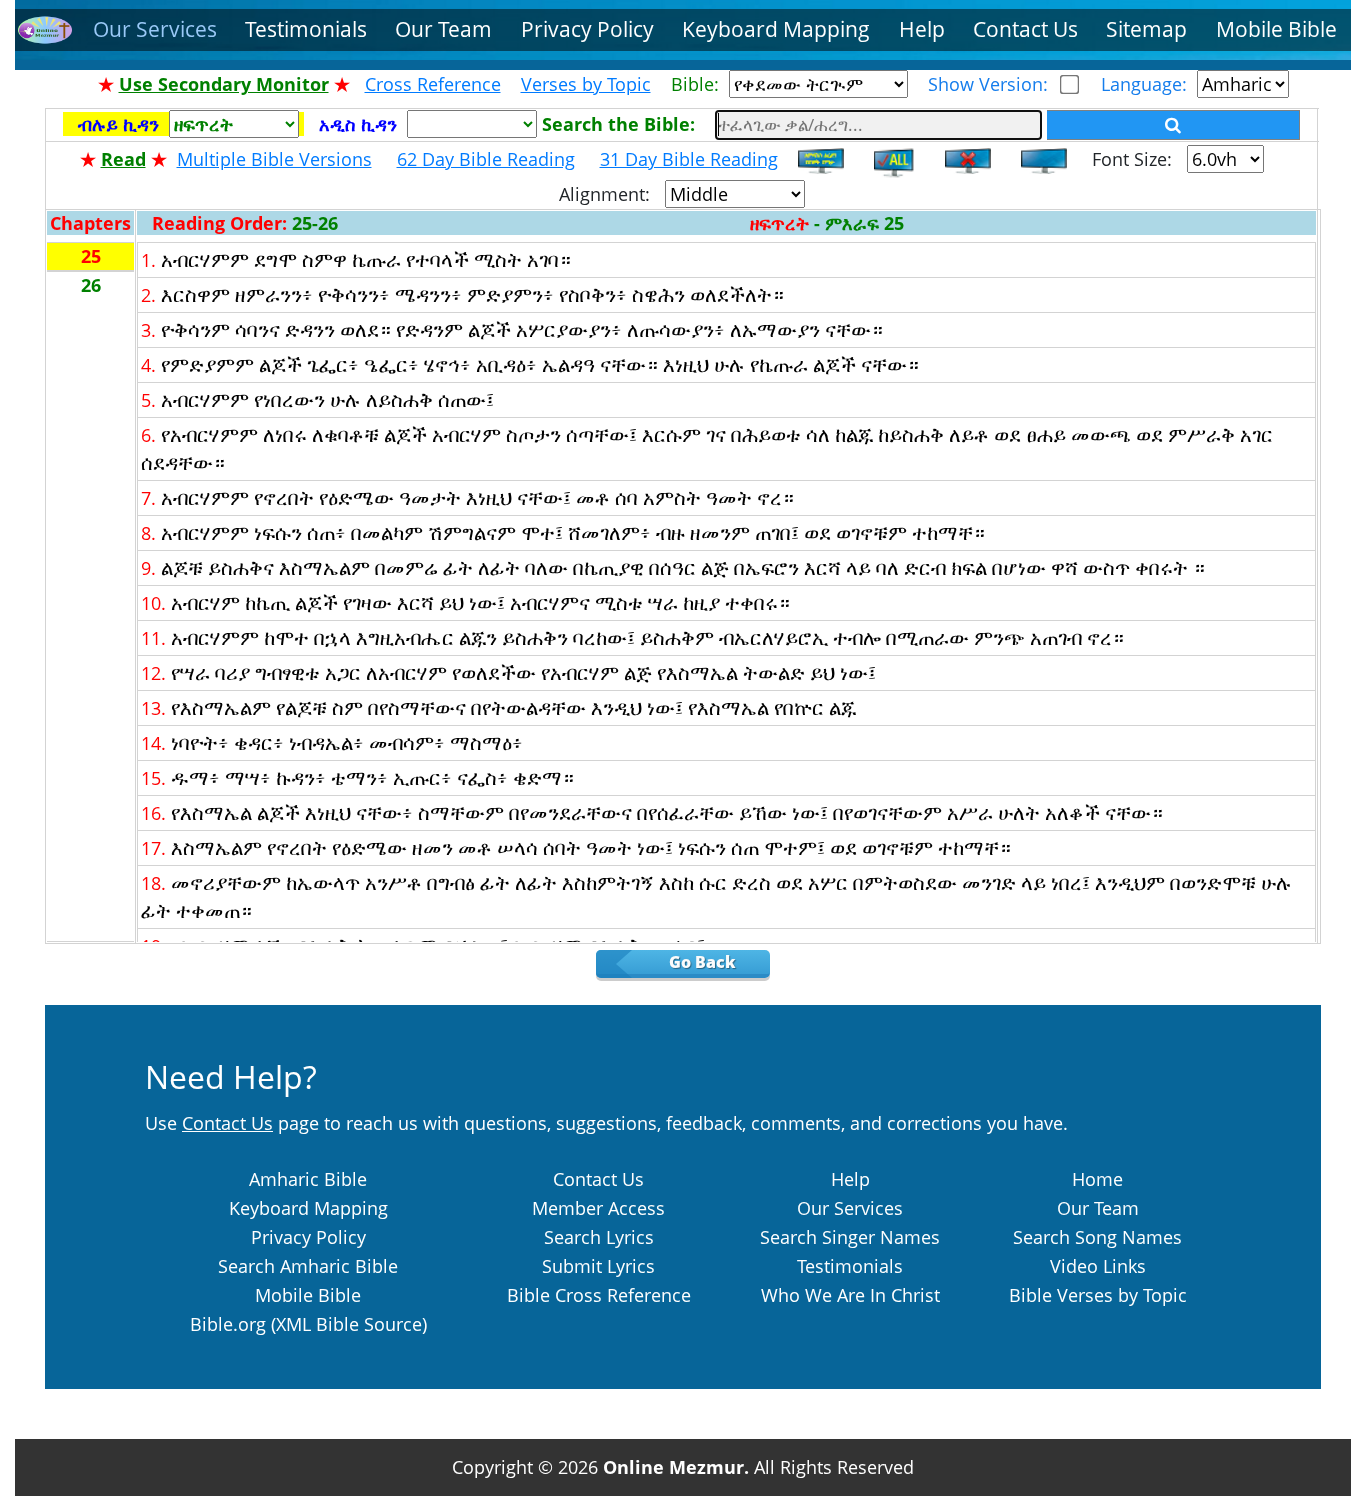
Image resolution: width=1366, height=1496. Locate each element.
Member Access (598, 1208)
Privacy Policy (587, 29)
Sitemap (1146, 29)
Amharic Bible (308, 1179)
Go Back (716, 962)
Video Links (1098, 1266)
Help (922, 29)
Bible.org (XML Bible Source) (308, 1324)
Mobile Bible (1276, 29)
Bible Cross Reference (599, 1295)
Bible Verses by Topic (1098, 1295)
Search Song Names (1097, 1237)
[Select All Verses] (897, 159)
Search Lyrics (599, 1237)
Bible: (700, 84)
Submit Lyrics (598, 1266)
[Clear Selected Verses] (968, 159)
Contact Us (1025, 29)
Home (1097, 1179)
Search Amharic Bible (308, 1266)
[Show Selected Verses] (821, 159)
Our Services (155, 29)
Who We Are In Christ (850, 1295)
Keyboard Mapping (776, 29)
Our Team (443, 29)
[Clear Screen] (1044, 159)
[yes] (1174, 125)
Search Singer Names (850, 1237)
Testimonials (306, 29)
